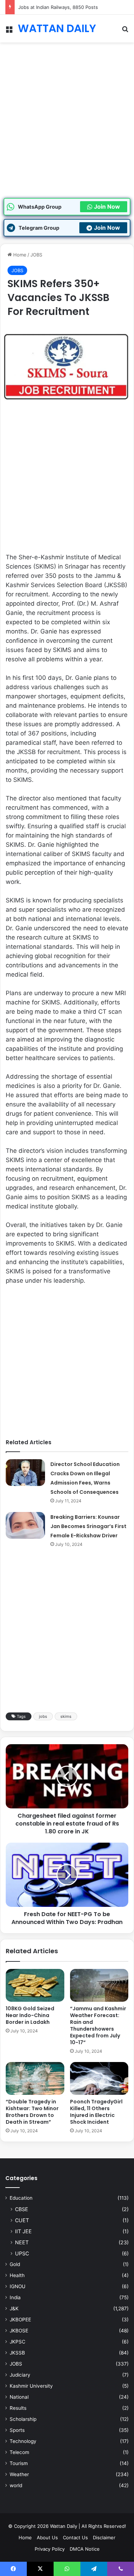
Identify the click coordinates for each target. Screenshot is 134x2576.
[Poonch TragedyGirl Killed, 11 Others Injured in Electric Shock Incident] (99, 2078)
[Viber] (121, 2569)
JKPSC (18, 2342)
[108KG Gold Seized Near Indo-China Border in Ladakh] (35, 1985)
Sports (17, 2430)
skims (66, 1716)
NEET (22, 2242)
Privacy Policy (50, 2549)
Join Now (107, 207)
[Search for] (125, 31)
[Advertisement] (67, 128)
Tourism (19, 2463)
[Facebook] (13, 2569)
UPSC (22, 2253)
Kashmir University (31, 2386)
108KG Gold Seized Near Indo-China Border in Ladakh (30, 2015)
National (19, 2397)
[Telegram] (94, 2569)
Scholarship (23, 2419)
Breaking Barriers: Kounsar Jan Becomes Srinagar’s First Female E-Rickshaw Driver (88, 1526)
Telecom (19, 2452)
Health (17, 2275)
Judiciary (20, 2375)
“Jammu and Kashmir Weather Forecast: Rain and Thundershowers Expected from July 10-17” (98, 2025)
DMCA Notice (85, 2549)
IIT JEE (23, 2231)
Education (21, 2198)
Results (18, 2408)
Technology (23, 2441)
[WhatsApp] (67, 2569)
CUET (22, 2220)
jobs (43, 1716)
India (15, 2297)
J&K (14, 2308)
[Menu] (9, 31)
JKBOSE (19, 2331)
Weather (19, 2474)
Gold (15, 2264)
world (16, 2485)
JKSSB (17, 2353)
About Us (47, 2537)
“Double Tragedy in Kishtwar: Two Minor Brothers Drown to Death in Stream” (32, 2112)
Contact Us (75, 2537)
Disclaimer (104, 2537)
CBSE (22, 2209)
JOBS (36, 255)
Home (19, 255)
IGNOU (18, 2286)
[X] (40, 2569)
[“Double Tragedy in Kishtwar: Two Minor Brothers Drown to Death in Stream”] (35, 2078)
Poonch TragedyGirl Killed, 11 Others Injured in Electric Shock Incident (96, 2112)
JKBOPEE (20, 2320)
